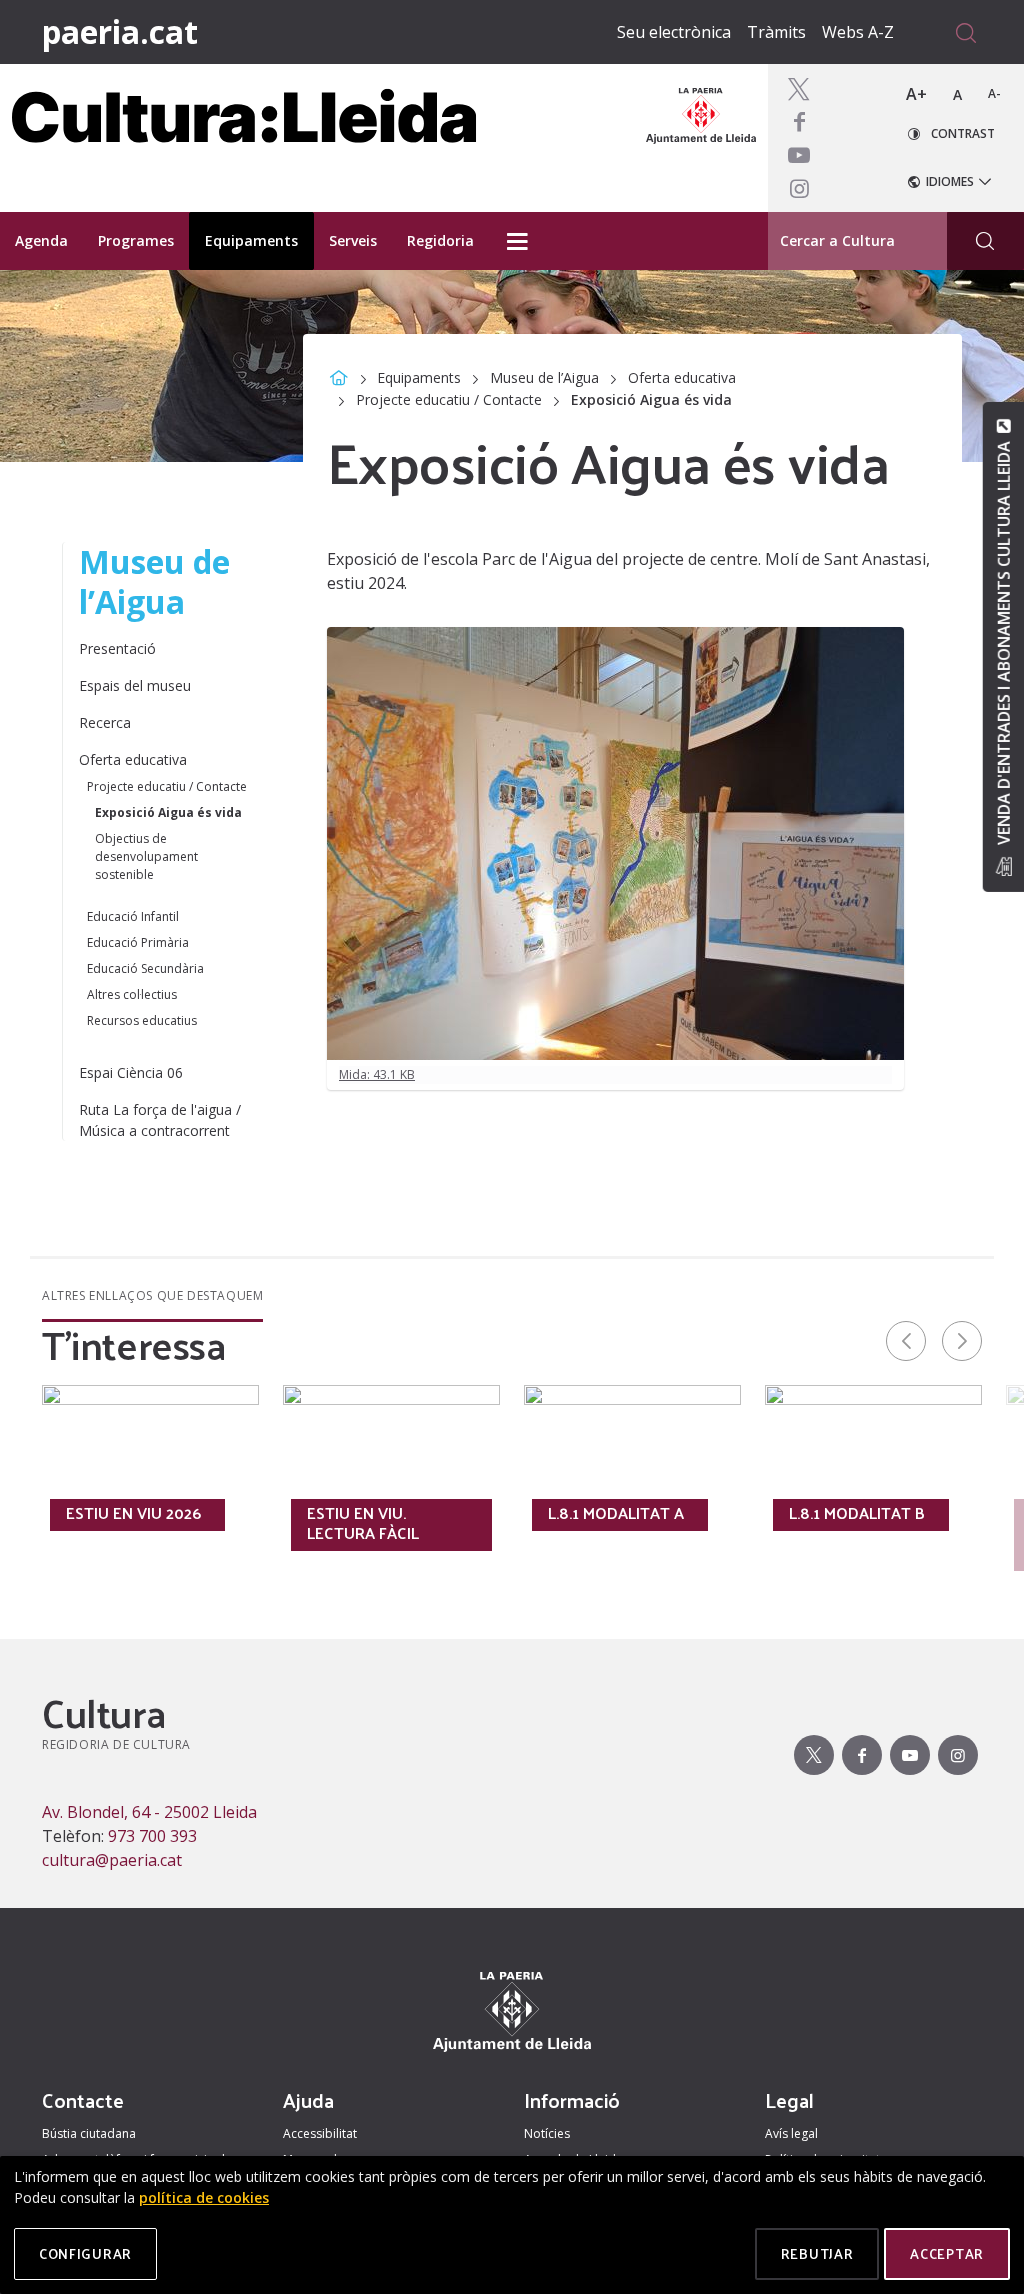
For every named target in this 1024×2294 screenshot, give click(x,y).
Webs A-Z (858, 32)
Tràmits (776, 32)
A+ (916, 94)
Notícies (547, 2133)
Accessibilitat (320, 2133)
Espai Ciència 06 (131, 1072)
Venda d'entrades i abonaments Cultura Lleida (1003, 643)
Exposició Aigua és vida (168, 812)
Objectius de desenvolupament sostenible (146, 856)
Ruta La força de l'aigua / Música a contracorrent (160, 1120)
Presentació (117, 648)
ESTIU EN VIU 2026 (133, 1513)
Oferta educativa (682, 377)
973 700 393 (152, 1836)
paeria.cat (120, 31)
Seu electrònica (674, 32)
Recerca (105, 722)
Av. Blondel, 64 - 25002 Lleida (149, 1812)
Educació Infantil (133, 916)
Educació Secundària (145, 968)
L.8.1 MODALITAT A (616, 1513)
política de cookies (204, 2197)
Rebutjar (817, 2253)
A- (994, 93)
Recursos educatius (142, 1020)
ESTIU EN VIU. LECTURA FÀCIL (363, 1523)
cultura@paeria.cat (112, 1860)
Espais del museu (135, 685)
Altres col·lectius (132, 994)
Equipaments (419, 377)
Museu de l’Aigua (544, 377)
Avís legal (791, 2133)
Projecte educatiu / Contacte (449, 399)
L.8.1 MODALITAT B (857, 1513)
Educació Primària (138, 942)
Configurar (85, 2253)
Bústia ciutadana (89, 2133)
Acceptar (947, 2253)
